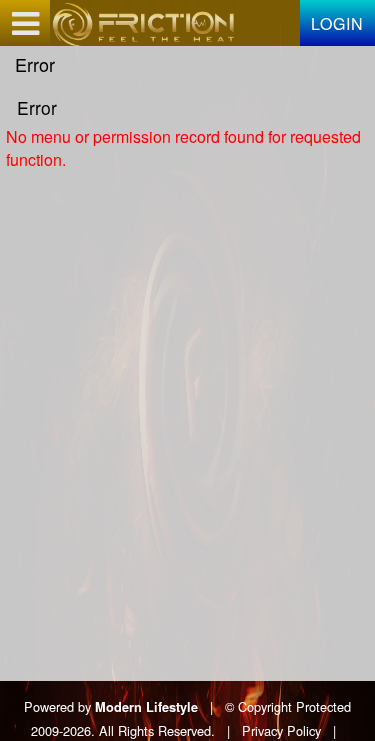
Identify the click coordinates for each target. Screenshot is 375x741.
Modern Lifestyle (146, 707)
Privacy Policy (281, 730)
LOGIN (337, 23)
